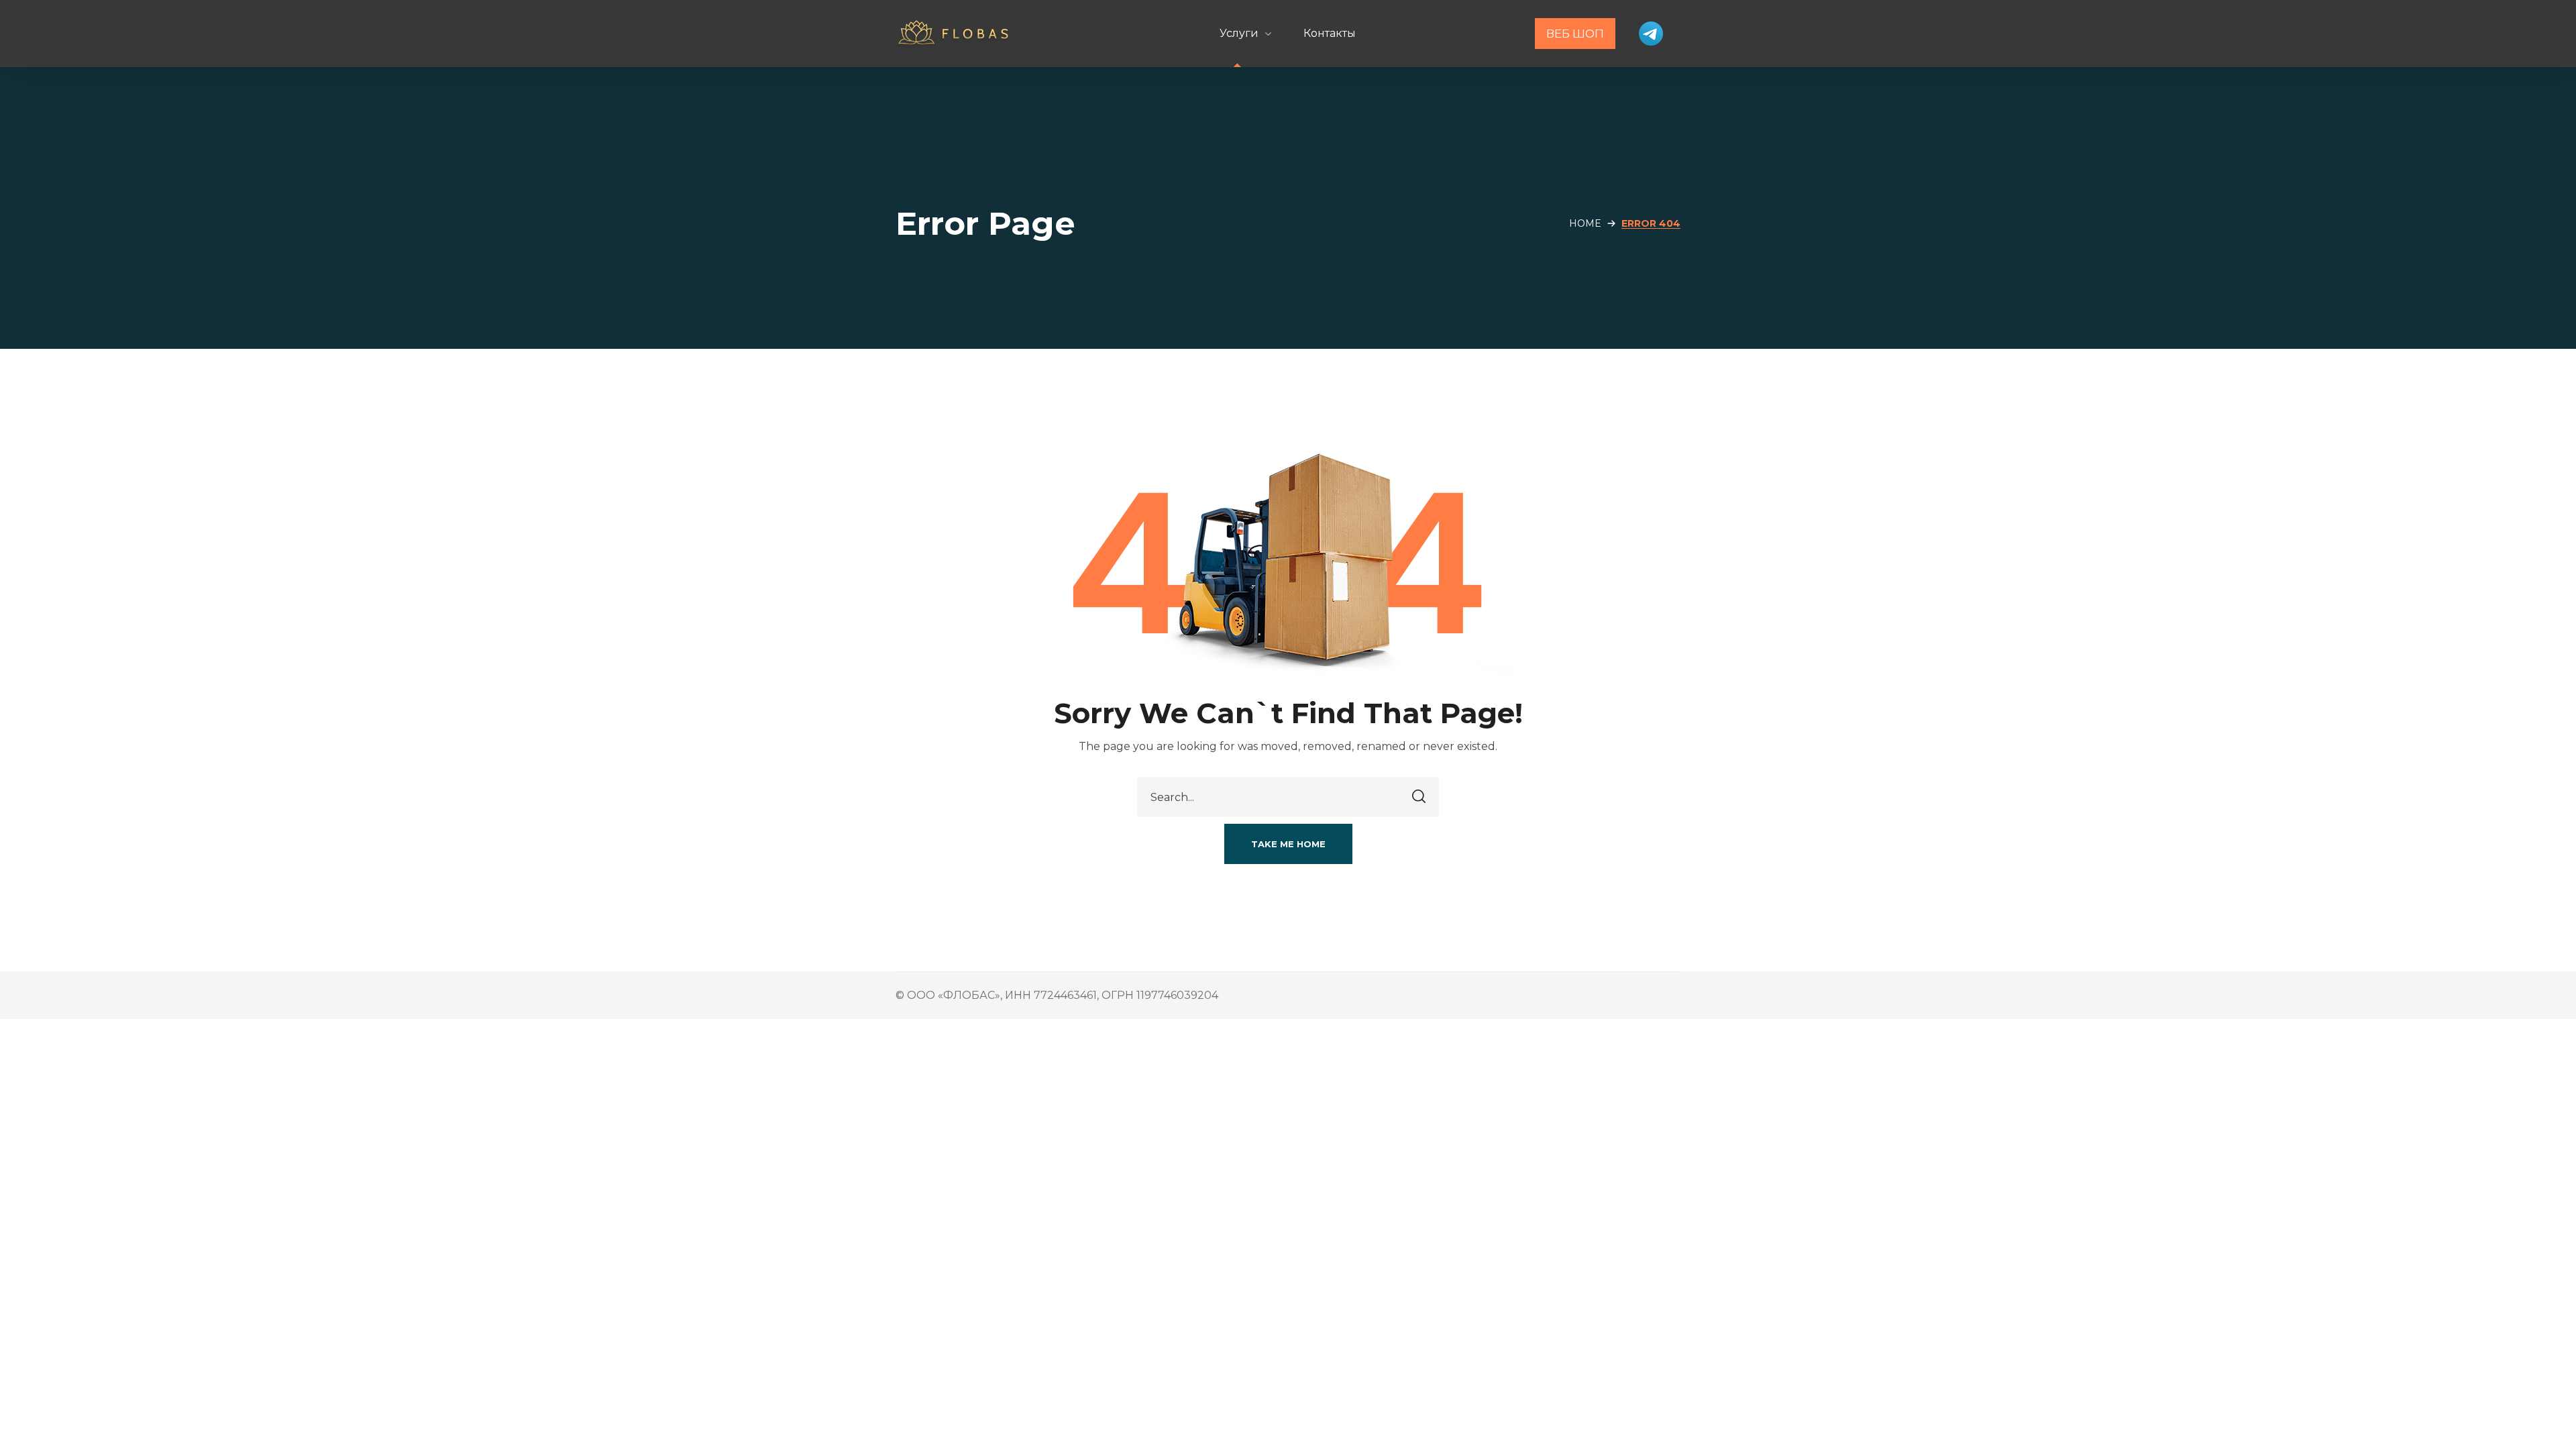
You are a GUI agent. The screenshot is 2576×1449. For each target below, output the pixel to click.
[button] (1288, 844)
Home (1585, 223)
